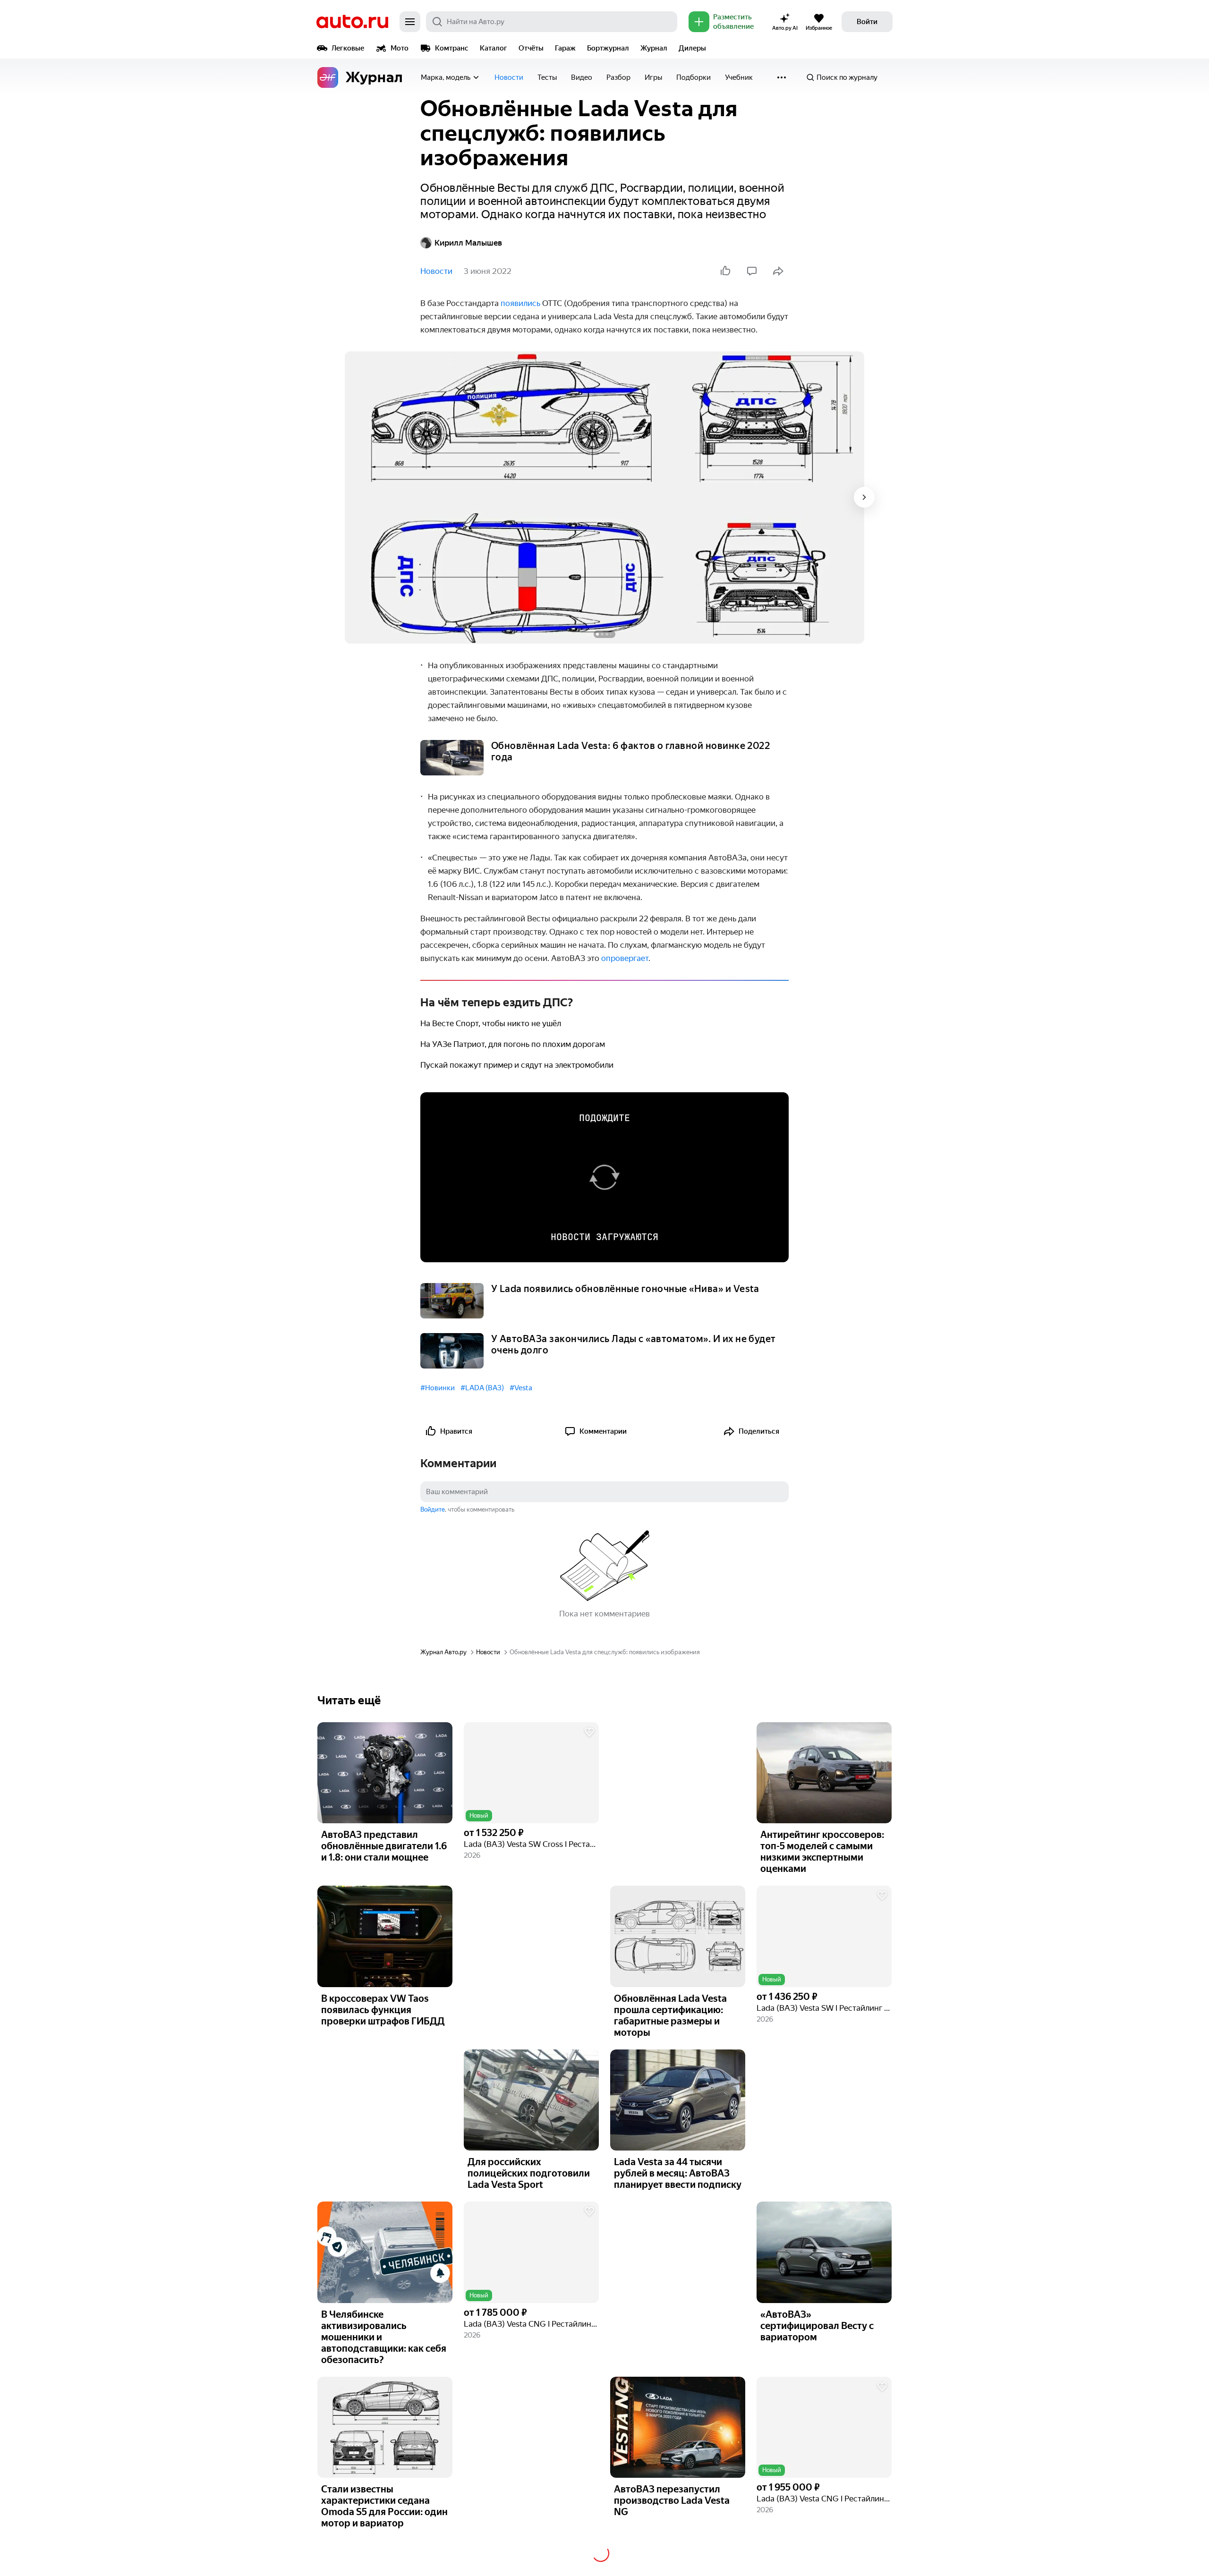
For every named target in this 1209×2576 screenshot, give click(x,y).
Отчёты (531, 48)
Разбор (618, 77)
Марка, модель (446, 77)
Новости (509, 77)
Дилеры (692, 48)
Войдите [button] (433, 1509)
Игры (653, 77)
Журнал (654, 48)
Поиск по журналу (847, 77)
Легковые (348, 48)
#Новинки (438, 1388)
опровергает (625, 958)
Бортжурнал (608, 48)
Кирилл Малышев (468, 243)
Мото (400, 48)
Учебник (739, 77)
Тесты (547, 77)
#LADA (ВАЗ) (482, 1388)
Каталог (494, 48)
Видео (582, 77)
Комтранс (452, 48)
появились (520, 303)
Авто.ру (352, 22)
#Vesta (521, 1388)
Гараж (565, 48)
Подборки (694, 77)
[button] (531, 1773)
